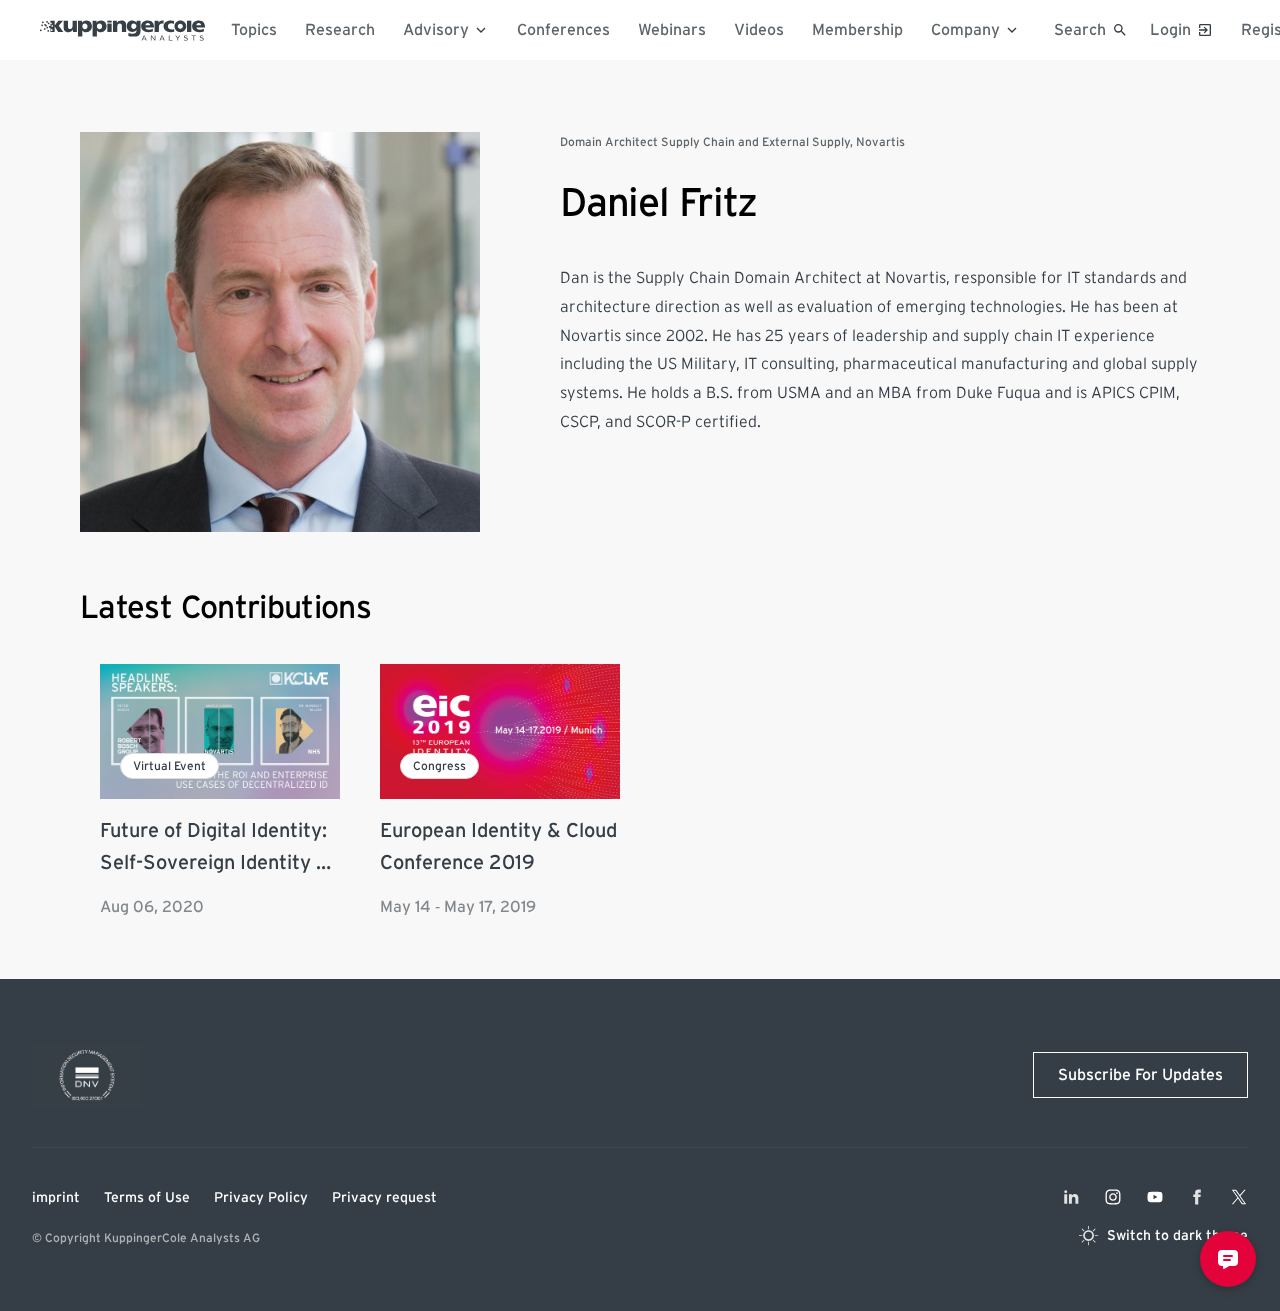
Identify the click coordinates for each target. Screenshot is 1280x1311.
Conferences (563, 30)
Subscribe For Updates (1140, 1075)
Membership (857, 30)
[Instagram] (1113, 1197)
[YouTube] (1155, 1197)
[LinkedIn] (1071, 1197)
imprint (56, 1198)
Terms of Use (147, 1198)
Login (1170, 30)
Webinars (672, 30)
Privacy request (384, 1198)
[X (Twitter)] (1239, 1197)
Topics (254, 30)
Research (340, 30)
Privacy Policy (261, 1198)
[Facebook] (1197, 1197)
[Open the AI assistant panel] (1228, 1259)
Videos (759, 30)
